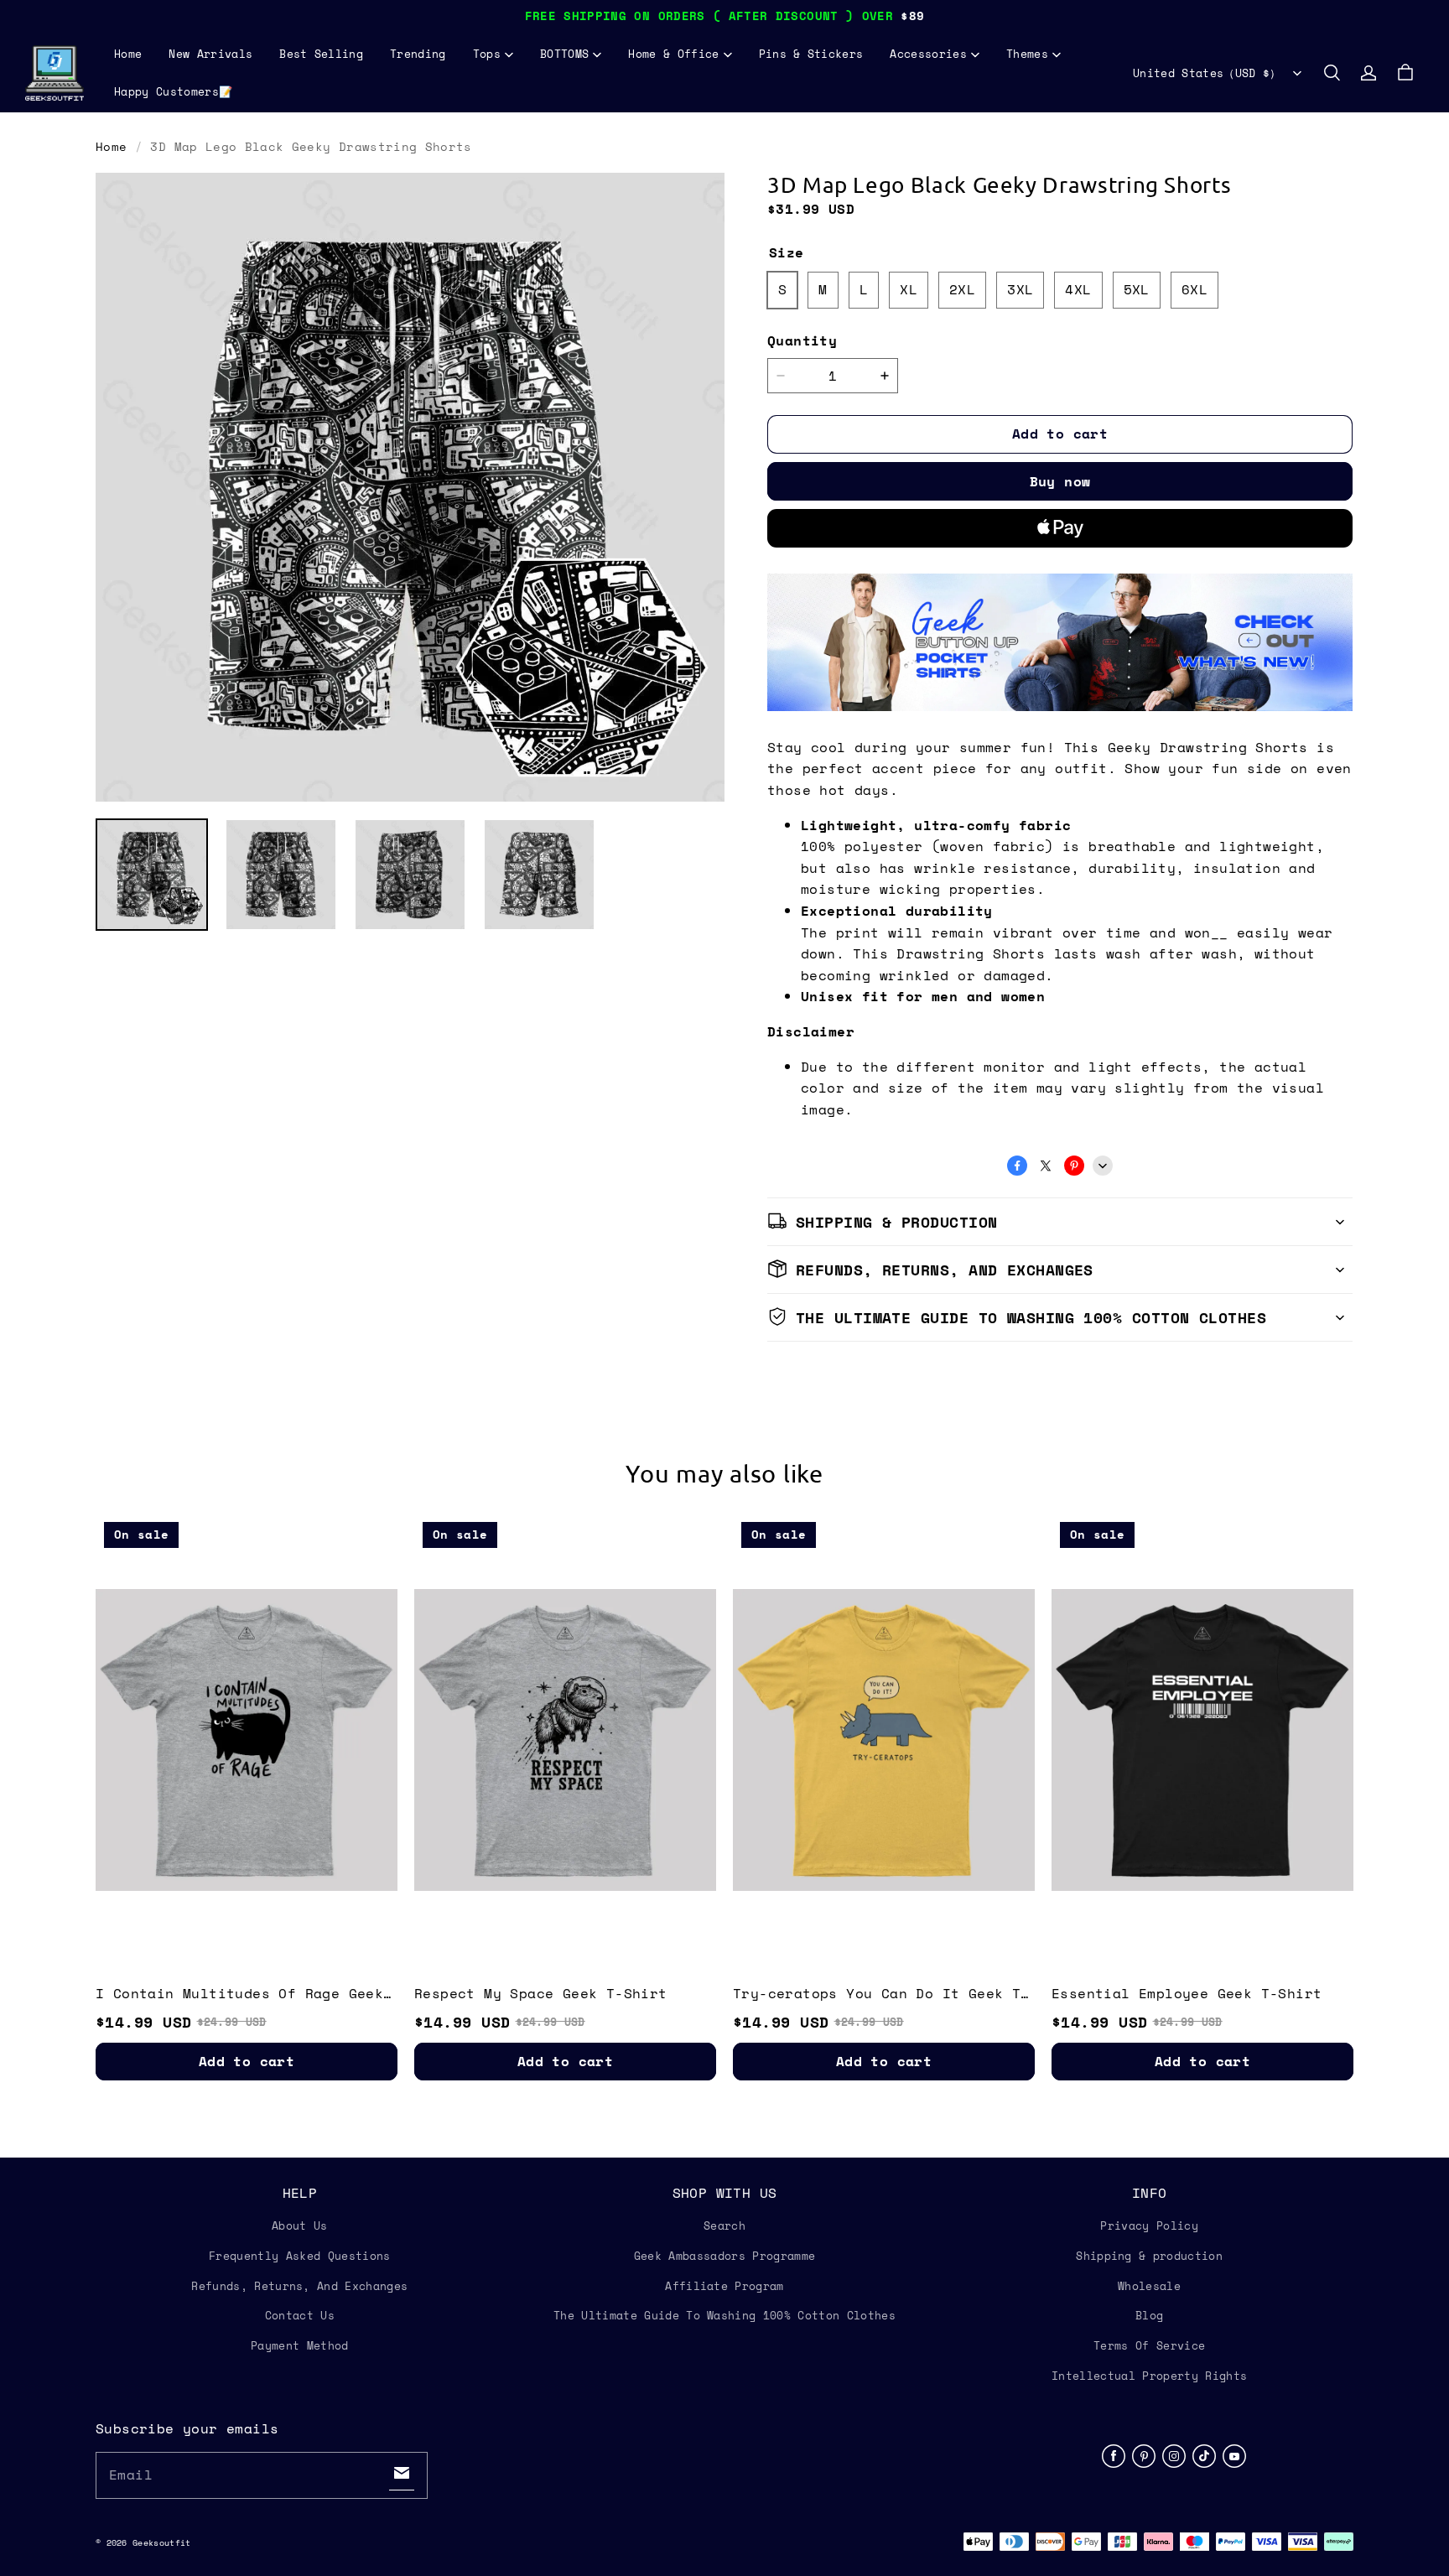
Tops (487, 54)
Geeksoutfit (161, 2543)
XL (909, 289)
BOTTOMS (564, 54)
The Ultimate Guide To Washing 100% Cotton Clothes (724, 2315)
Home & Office (673, 54)
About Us (300, 2225)
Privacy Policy (1149, 2225)
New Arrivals (210, 54)
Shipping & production (1149, 2256)
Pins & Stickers (811, 54)
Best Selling (321, 54)
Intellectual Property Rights (1149, 2376)
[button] (1332, 73)
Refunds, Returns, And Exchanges (299, 2286)
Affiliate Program (724, 2286)
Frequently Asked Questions (299, 2256)
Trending (418, 54)
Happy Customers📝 (173, 91)
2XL (962, 289)
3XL (1020, 289)
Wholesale (1149, 2286)
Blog (1149, 2315)
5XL (1137, 289)
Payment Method (300, 2345)
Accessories (928, 54)
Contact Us (300, 2315)
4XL (1078, 289)
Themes (1027, 54)
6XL (1195, 289)
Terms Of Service (1149, 2345)
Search (724, 2225)
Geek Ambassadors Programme (724, 2256)
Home (128, 54)
